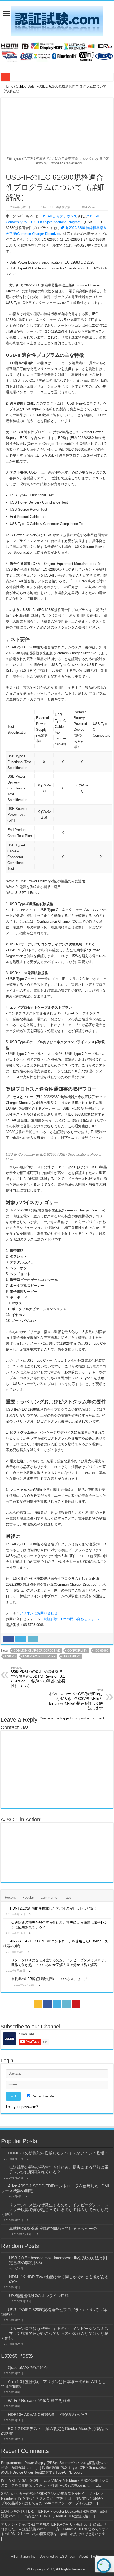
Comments (49, 1897)
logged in (67, 1718)
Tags (68, 1897)
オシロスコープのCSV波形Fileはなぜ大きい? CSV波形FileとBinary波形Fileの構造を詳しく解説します (76, 1699)
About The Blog (91, 2556)
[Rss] (38, 2004)
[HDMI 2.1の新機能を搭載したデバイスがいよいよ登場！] (5, 1908)
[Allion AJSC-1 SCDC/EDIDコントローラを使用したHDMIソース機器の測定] (5, 1941)
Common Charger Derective (37, 1650)
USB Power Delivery (39, 1656)
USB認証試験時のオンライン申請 (39, 2296)
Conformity (77, 1650)
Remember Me (42, 2096)
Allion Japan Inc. (24, 2556)
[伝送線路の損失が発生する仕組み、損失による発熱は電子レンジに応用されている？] (6, 1923)
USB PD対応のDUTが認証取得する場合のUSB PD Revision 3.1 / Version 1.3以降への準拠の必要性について (38, 1677)
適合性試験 (63, 207)
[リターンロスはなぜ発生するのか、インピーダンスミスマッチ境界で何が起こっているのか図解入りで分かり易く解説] (6, 1960)
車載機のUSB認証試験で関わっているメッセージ (49, 1979)
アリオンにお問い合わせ (39, 1613)
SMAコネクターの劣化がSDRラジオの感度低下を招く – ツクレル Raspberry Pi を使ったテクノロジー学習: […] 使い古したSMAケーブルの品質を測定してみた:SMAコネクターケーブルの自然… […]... (54, 2498)
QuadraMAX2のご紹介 (28, 2368)
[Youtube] (76, 2004)
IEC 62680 (101, 1650)
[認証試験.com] (57, 20)
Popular (28, 1897)
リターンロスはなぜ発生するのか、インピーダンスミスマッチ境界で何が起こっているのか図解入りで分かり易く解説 (55, 2210)
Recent (10, 1897)
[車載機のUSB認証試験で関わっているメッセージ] (6, 1979)
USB (51, 207)
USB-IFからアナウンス (59, 216)
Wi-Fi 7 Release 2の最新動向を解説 (39, 2400)
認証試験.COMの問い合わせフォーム (72, 1619)
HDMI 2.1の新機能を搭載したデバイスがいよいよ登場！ (54, 1908)
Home (8, 86)
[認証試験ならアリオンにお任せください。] (57, 51)
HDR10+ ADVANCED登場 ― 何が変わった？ (48, 2414)
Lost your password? (22, 2107)
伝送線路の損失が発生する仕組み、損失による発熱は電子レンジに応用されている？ (59, 2169)
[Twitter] (57, 2004)
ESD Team (68, 2556)
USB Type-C (71, 1656)
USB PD (10, 1656)
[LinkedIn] (67, 2004)
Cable (20, 86)
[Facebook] (47, 2004)
